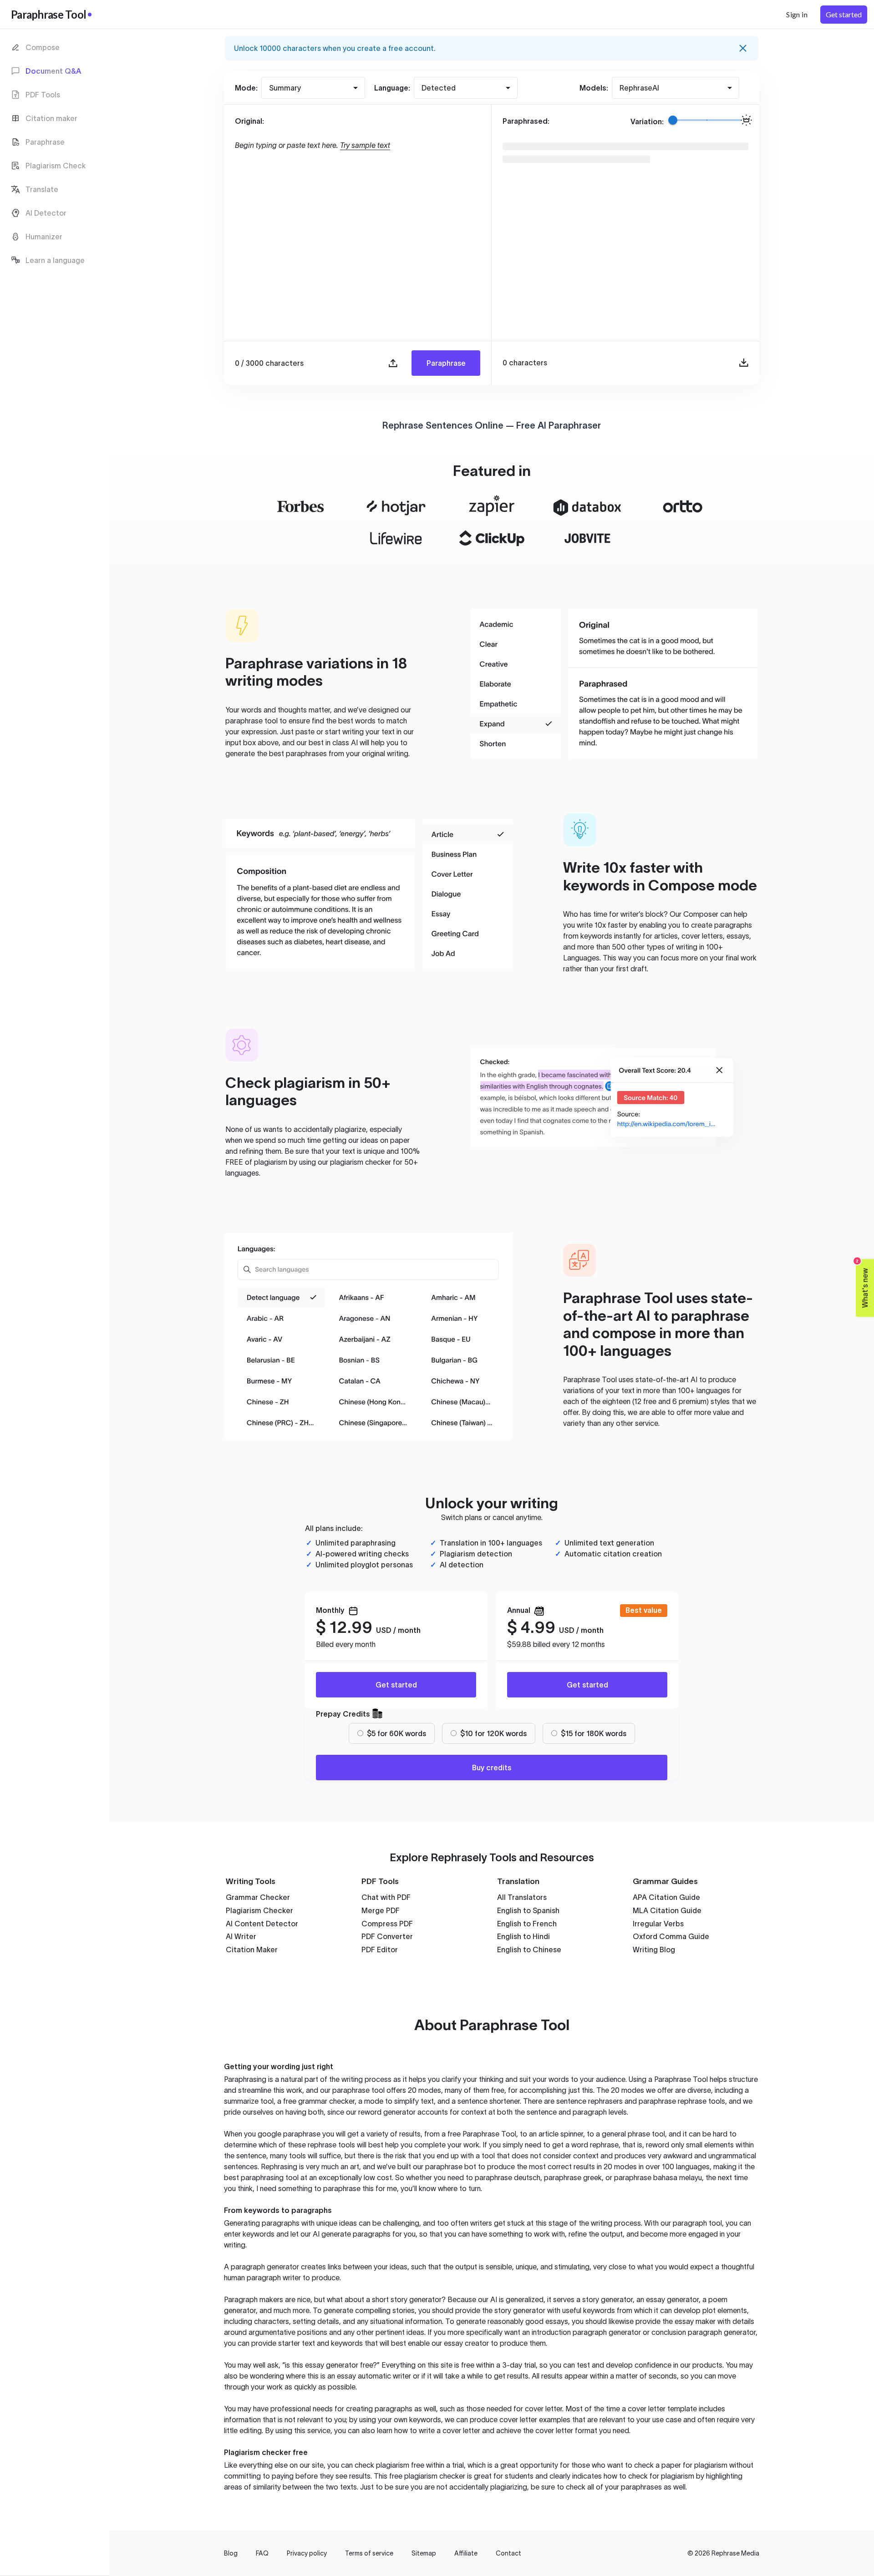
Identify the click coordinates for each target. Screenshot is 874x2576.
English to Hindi (523, 1936)
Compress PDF (387, 1924)
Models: (594, 88)
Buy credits (492, 1768)
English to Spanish (528, 1910)
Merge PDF (381, 1910)
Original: (249, 121)
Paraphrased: (526, 121)
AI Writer (241, 1936)
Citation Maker (252, 1950)
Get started (396, 1685)
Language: (392, 88)
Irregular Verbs (658, 1924)
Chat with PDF (386, 1897)
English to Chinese (529, 1950)
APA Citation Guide (666, 1897)
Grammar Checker (258, 1897)
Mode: (246, 88)
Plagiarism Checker (259, 1910)
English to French (527, 1924)
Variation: (647, 121)
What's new (862, 1284)
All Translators (522, 1897)
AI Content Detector (262, 1924)
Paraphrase (446, 363)
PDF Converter (387, 1936)
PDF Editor (380, 1950)
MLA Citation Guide (667, 1910)
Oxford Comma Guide (671, 1936)
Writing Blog (654, 1950)
